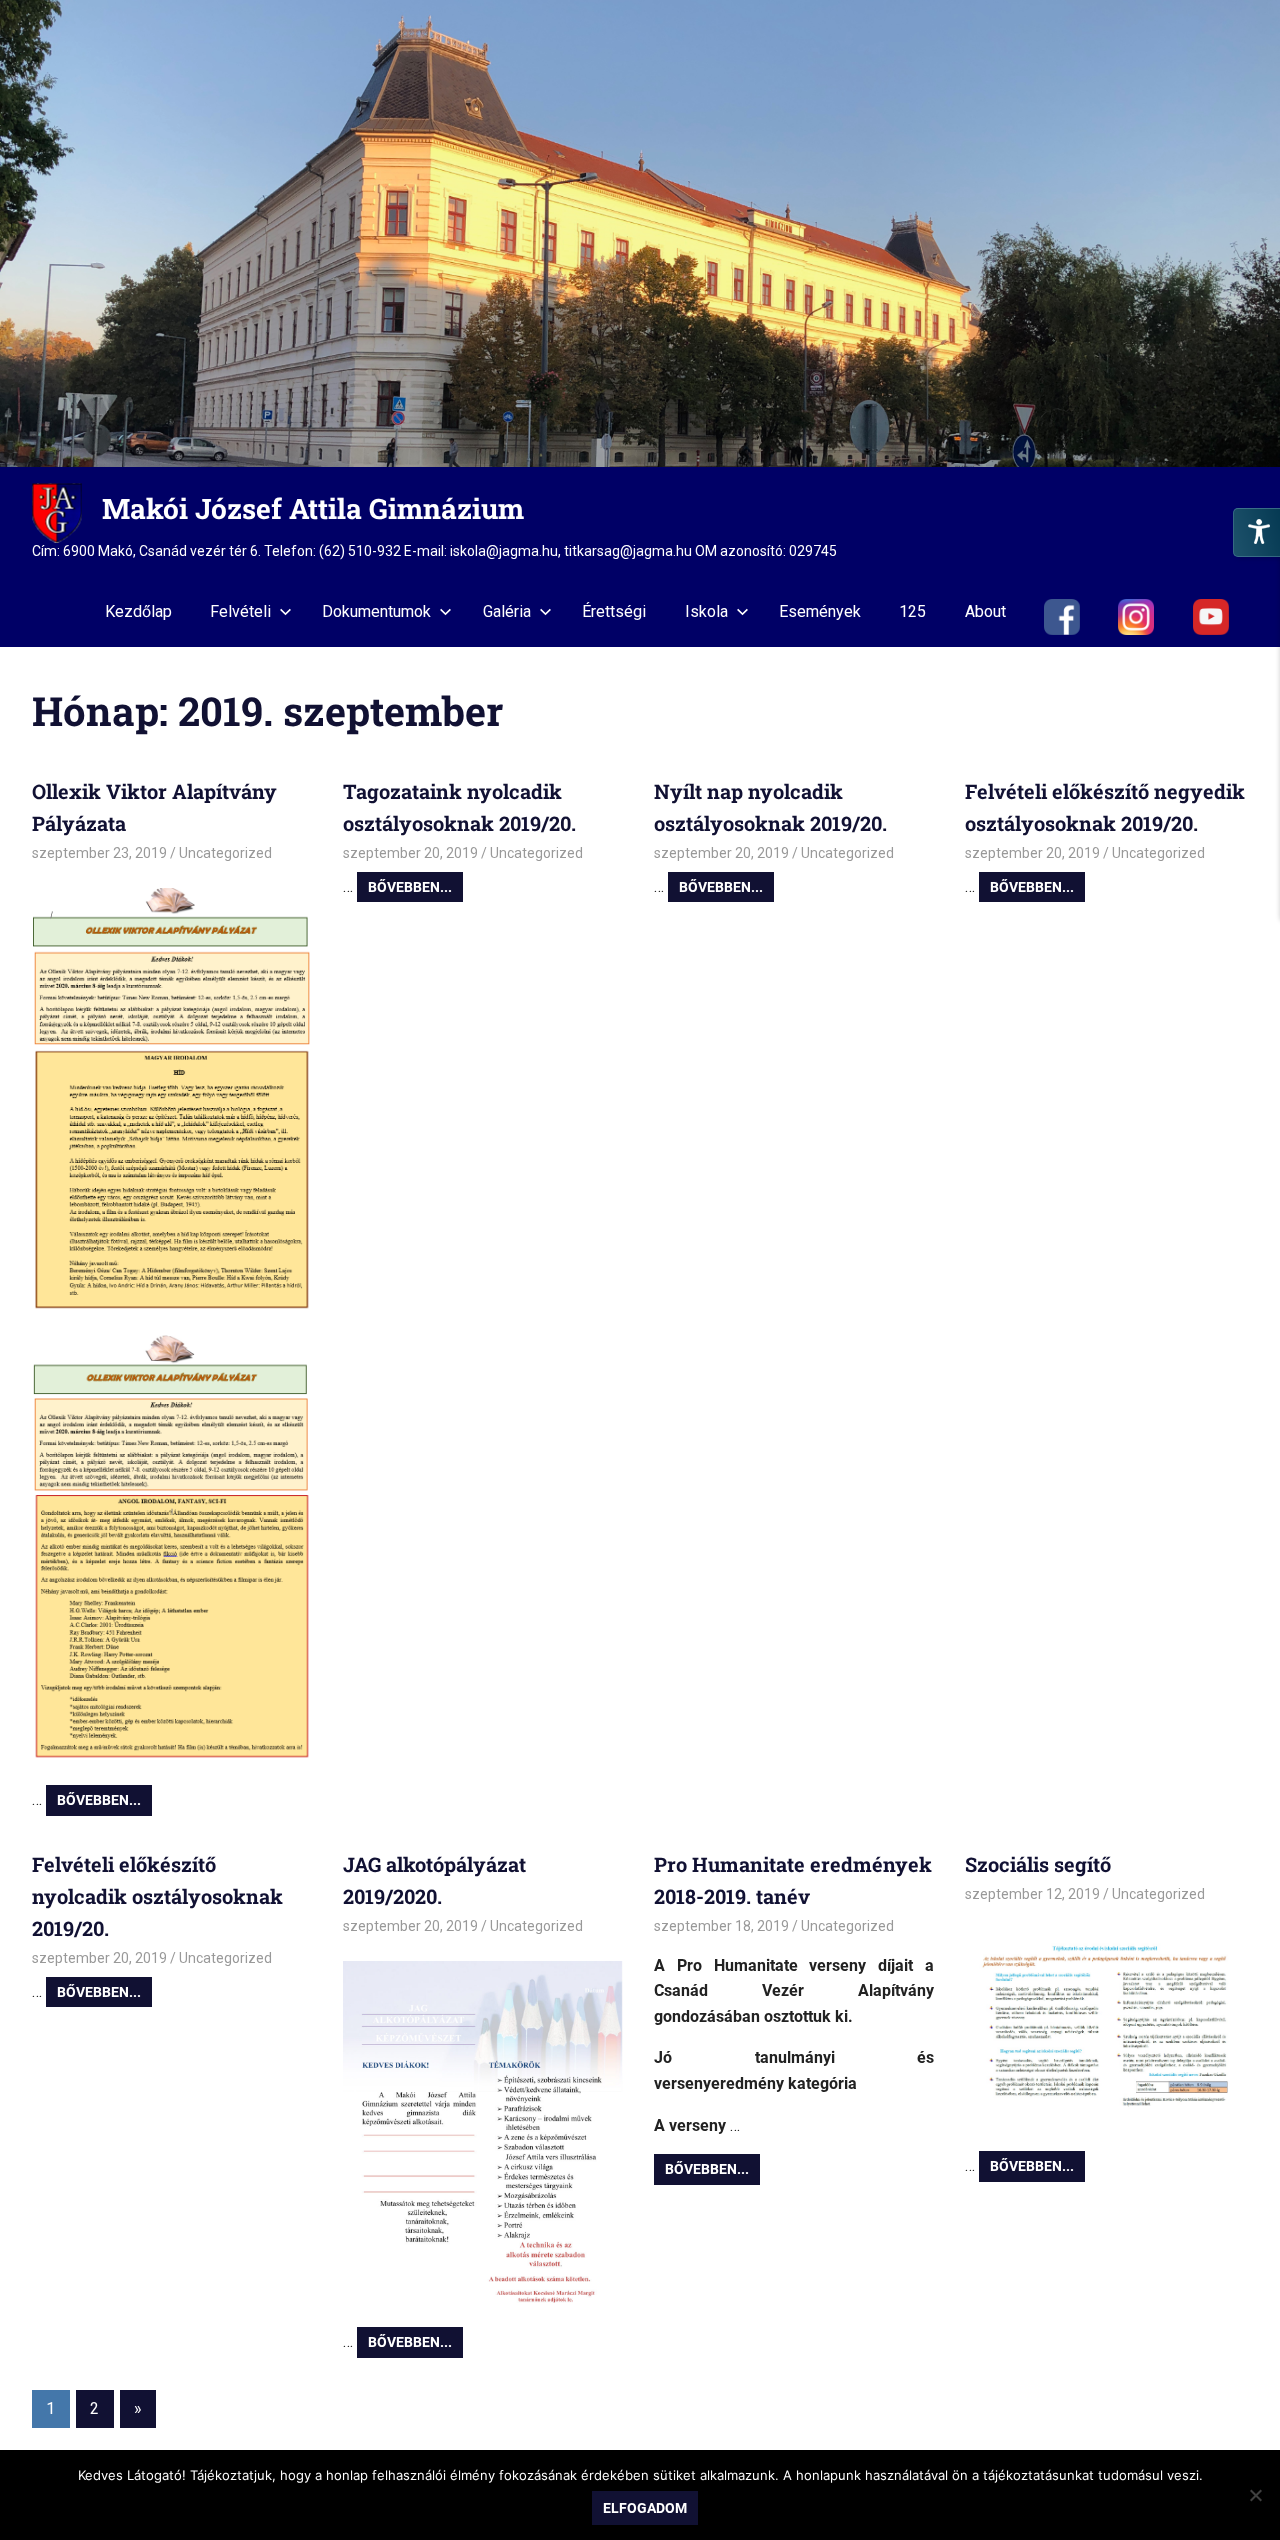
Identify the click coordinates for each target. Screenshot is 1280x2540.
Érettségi (614, 611)
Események (820, 611)
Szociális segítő (1038, 1864)
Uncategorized (225, 853)
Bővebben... (99, 1800)
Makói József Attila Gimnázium (313, 508)
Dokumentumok (376, 611)
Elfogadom (645, 2508)
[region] (640, 233)
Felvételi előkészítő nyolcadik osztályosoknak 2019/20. (157, 1896)
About (985, 611)
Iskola (706, 611)
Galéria (507, 611)
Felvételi (240, 611)
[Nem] (1255, 2495)
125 (912, 611)
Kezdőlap (138, 611)
